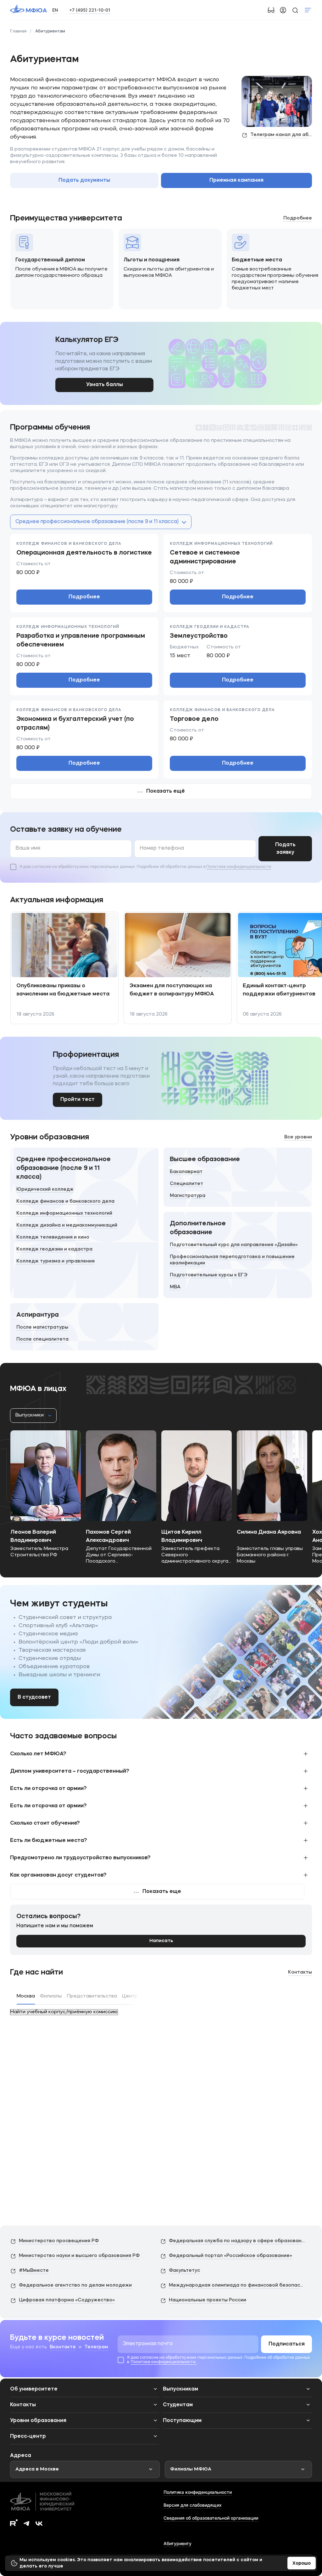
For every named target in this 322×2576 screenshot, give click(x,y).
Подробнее (84, 597)
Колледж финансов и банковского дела (65, 1202)
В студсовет (34, 1697)
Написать (161, 1941)
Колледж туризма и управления (56, 1261)
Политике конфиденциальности (239, 867)
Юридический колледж (45, 1190)
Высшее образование (205, 1160)
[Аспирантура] (84, 1327)
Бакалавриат (186, 1172)
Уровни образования (38, 2421)
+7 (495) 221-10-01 (90, 10)
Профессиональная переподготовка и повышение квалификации (232, 1260)
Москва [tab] (26, 1996)
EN (55, 10)
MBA (175, 1287)
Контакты (300, 1972)
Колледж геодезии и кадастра (54, 1249)
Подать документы (84, 180)
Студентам (178, 2405)
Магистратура (188, 1196)
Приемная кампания (236, 180)
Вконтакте (63, 2347)
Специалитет (186, 1184)
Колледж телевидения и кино (53, 1237)
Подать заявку (285, 849)
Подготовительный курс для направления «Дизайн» (234, 1245)
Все (298, 1137)
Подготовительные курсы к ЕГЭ (209, 1275)
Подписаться (287, 2344)
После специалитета (42, 1339)
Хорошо (302, 2563)
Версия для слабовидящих (193, 2505)
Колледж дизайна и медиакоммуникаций (67, 1225)
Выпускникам (180, 2389)
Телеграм (96, 2347)
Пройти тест (78, 1100)
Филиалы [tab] (51, 1996)
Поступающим (182, 2421)
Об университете (34, 2389)
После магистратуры (42, 1328)
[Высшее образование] (238, 1177)
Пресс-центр (28, 2436)
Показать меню (308, 10)
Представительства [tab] (92, 1996)
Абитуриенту (178, 2543)
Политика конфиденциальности (198, 2492)
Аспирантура (38, 1315)
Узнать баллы (105, 385)
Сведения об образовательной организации (211, 2518)
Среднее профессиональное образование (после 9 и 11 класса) (64, 1168)
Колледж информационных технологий (64, 1214)
